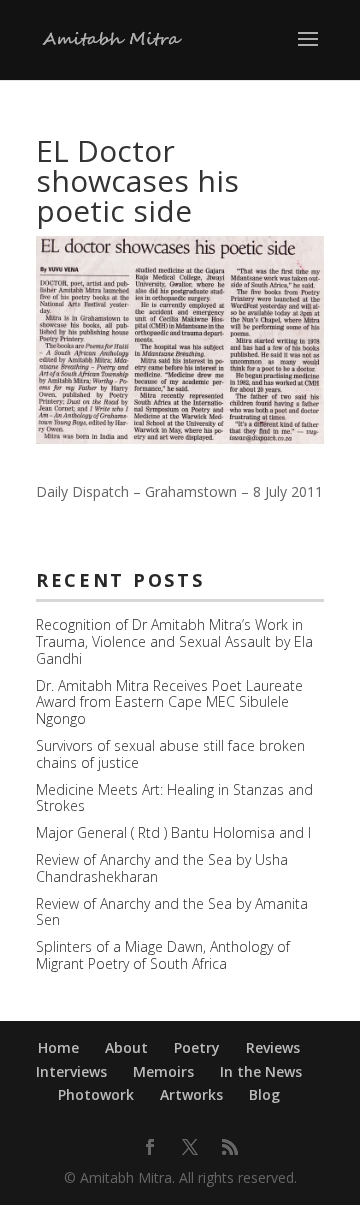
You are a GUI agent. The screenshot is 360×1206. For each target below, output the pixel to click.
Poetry (197, 1047)
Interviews (71, 1071)
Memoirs (163, 1071)
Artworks (191, 1094)
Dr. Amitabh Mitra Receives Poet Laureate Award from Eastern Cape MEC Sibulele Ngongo (169, 702)
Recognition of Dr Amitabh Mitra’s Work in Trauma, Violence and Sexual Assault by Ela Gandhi (174, 641)
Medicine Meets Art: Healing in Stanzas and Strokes (174, 798)
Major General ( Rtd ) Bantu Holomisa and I (173, 832)
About (126, 1047)
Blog (264, 1094)
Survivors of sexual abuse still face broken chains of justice (170, 754)
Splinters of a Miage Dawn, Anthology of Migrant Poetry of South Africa (163, 955)
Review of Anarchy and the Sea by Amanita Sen (172, 912)
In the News (261, 1071)
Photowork (96, 1094)
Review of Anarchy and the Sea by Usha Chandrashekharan (162, 868)
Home (58, 1047)
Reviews (273, 1047)
